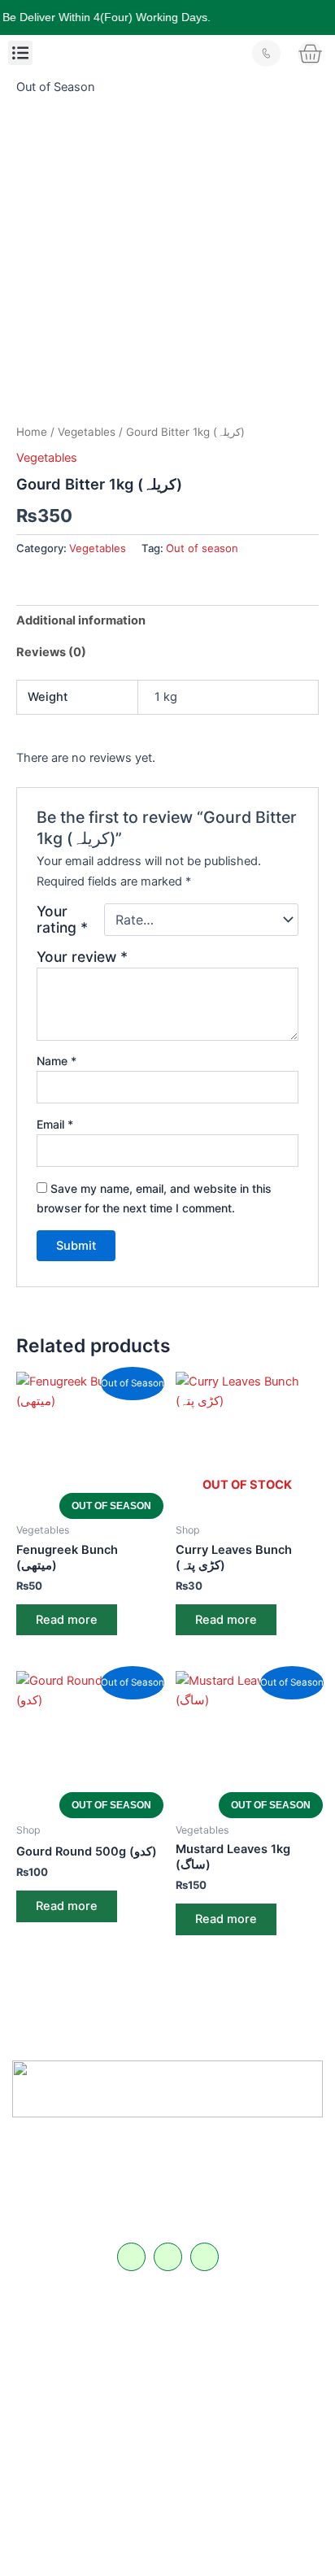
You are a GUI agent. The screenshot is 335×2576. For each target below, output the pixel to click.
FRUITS (193, 2357)
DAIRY (191, 2334)
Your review (82, 957)
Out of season (202, 548)
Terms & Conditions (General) (86, 2425)
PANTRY (195, 2380)
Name (57, 1061)
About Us (41, 2356)
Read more (67, 1620)
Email (55, 1124)
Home (32, 432)
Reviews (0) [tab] (51, 652)
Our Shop (41, 2379)
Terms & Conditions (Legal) (80, 2448)
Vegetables (87, 432)
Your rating (62, 920)
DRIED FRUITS (210, 2403)
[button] (20, 53)
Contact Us (45, 2402)
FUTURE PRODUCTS (224, 2426)
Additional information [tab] (81, 620)
